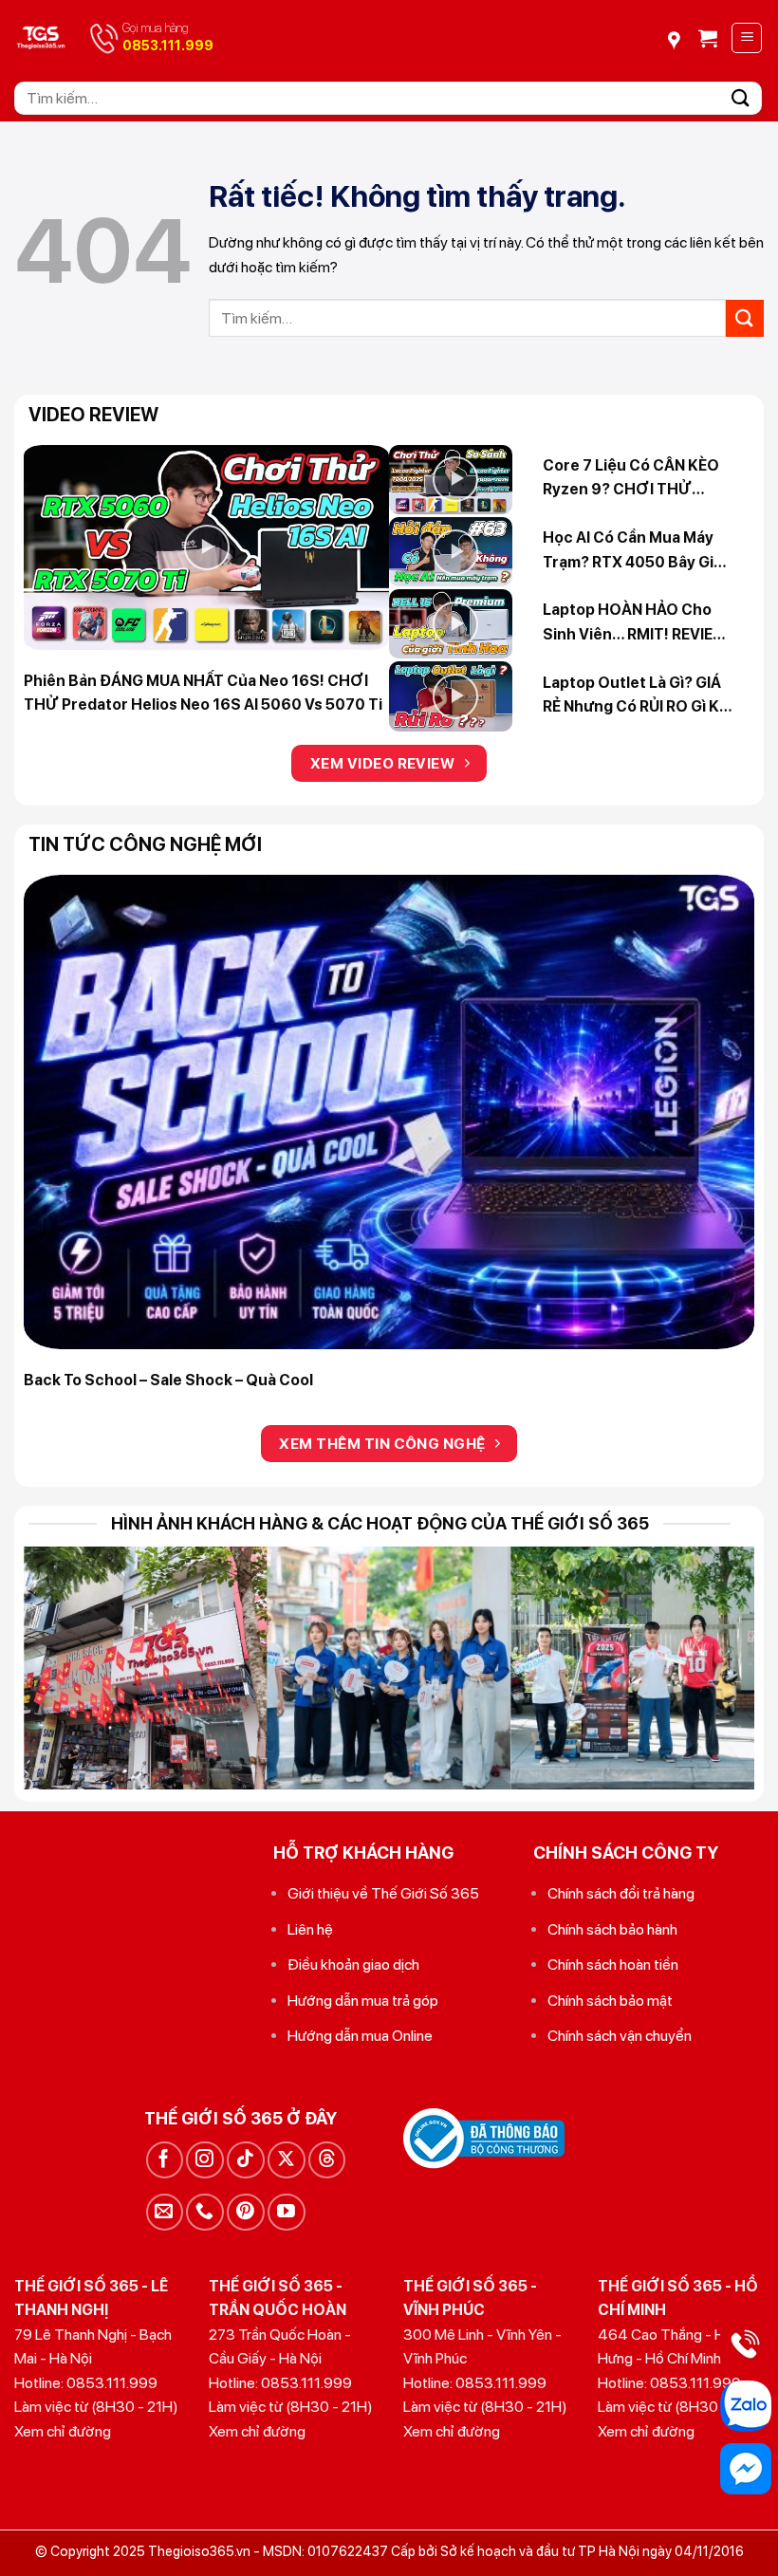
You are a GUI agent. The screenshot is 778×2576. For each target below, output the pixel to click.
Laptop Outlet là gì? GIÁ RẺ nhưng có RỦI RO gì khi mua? (638, 696)
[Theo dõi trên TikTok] (245, 2160)
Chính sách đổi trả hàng (621, 1893)
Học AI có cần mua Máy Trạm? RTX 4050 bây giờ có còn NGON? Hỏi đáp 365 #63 (633, 551)
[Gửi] (741, 98)
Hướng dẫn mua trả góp (363, 2001)
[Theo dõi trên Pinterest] (245, 2212)
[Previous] (63, 1113)
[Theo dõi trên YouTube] (286, 2212)
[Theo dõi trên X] (286, 2160)
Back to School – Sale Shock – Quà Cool (168, 1380)
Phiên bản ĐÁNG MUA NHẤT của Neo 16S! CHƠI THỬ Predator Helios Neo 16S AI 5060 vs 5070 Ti (203, 693)
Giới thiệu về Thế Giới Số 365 (383, 1893)
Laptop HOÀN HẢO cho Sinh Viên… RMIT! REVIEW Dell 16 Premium (635, 623)
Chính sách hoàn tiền (613, 1964)
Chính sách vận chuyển (620, 2036)
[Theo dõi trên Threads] (327, 2160)
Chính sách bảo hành (612, 1929)
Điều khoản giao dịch (353, 1964)
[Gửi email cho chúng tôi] (165, 2212)
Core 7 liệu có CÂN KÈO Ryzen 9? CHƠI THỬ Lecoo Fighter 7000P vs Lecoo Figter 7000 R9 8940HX (631, 479)
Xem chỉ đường (63, 2431)
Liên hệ (310, 1929)
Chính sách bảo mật (610, 2001)
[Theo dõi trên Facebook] (165, 2160)
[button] (708, 38)
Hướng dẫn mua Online (360, 2036)
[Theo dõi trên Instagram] (204, 2160)
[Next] (715, 1113)
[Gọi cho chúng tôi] (204, 2212)
